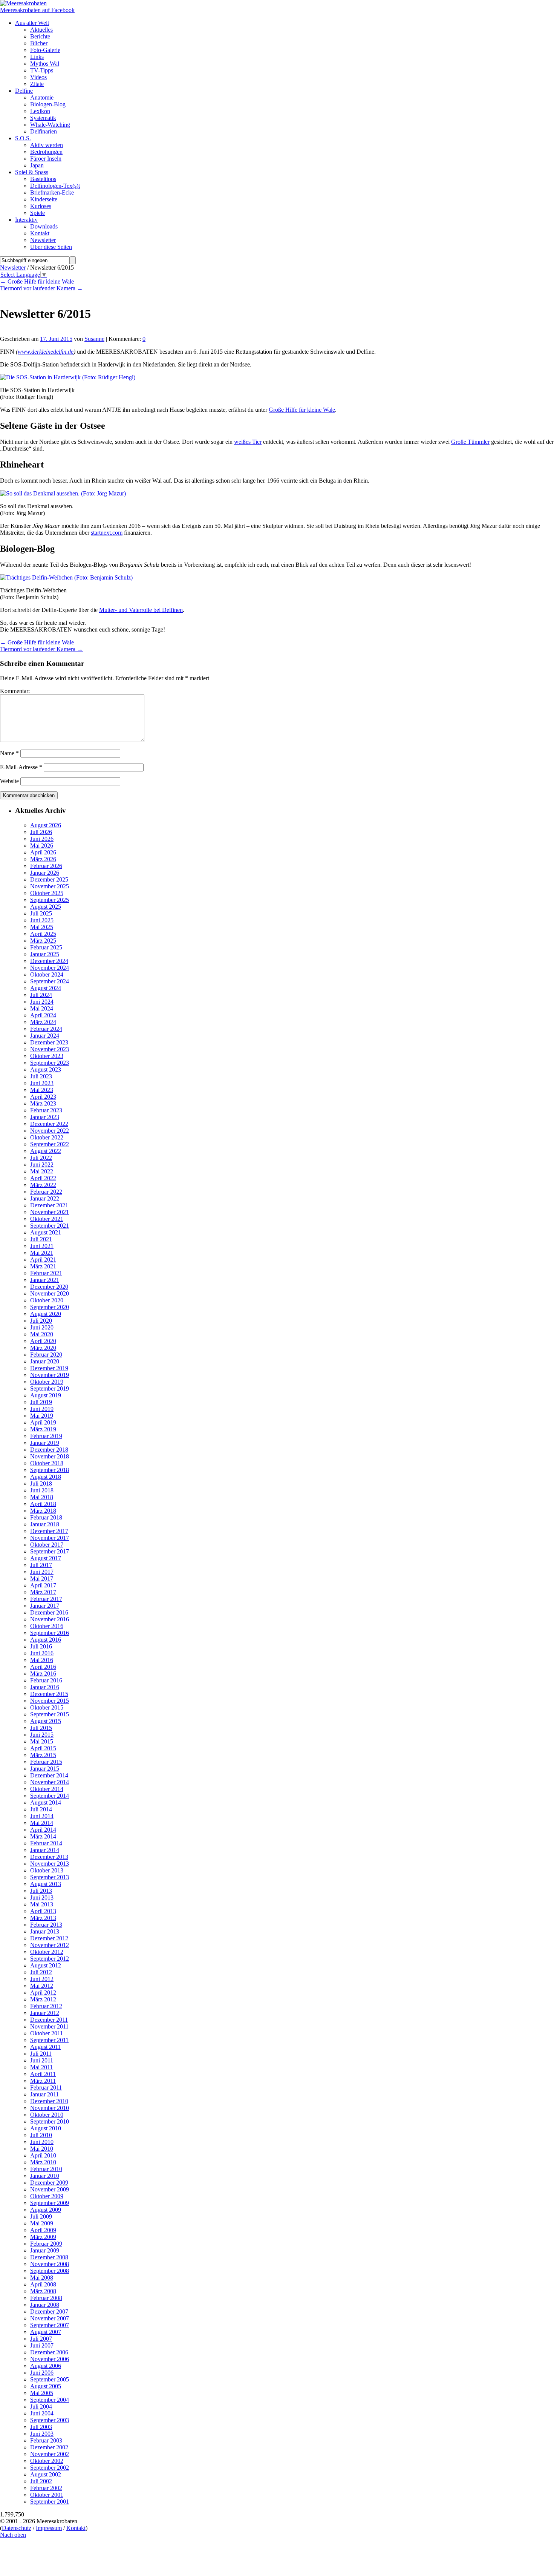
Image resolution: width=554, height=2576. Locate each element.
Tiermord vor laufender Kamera (41, 288)
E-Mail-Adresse (21, 767)
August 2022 (46, 1151)
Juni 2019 (42, 1409)
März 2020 (43, 1348)
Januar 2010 (45, 2176)
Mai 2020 (42, 1334)
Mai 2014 (42, 1823)
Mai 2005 (42, 2393)
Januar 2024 (45, 1036)
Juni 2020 (42, 1327)
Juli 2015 (41, 1728)
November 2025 (50, 886)
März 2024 (43, 1022)
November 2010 (50, 2108)
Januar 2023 (45, 1117)
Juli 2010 (41, 2135)
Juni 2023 (42, 1083)
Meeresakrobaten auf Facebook (37, 10)
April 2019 (43, 1422)
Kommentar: (15, 691)
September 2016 (50, 1633)
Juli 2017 (41, 1565)
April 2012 (43, 1993)
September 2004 (50, 2400)
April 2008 (43, 2284)
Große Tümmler (470, 442)
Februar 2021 (46, 1273)
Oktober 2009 (47, 2196)
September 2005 (50, 2379)
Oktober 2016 (47, 1626)
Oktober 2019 (47, 1382)
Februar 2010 (46, 2169)
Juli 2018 (41, 1483)
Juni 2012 (42, 1979)
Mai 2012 (42, 1986)
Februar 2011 (46, 2088)
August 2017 (46, 1558)
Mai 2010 (42, 2149)
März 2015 (43, 1755)
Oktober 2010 (47, 2115)
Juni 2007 (42, 2345)
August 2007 (46, 2332)
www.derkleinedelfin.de (46, 352)
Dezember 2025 (49, 879)
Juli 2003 (41, 2427)
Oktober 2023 (47, 1056)
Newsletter (13, 268)
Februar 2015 (46, 1762)
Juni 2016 (42, 1653)
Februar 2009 (46, 2244)
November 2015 (50, 1701)
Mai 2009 (42, 2223)
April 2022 (43, 1178)
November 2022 (50, 1131)
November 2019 (50, 1375)
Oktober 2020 (47, 1300)
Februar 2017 (46, 1599)
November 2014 (50, 1782)
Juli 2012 (41, 1972)
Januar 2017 (45, 1606)
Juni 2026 (42, 839)
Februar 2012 (46, 2006)
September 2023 (50, 1063)
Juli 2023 (41, 1076)
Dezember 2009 (49, 2183)
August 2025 (46, 907)
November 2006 (50, 2359)
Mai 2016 (42, 1660)
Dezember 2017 (49, 1531)
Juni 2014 (42, 1816)
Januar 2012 (45, 2013)
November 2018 (50, 1456)
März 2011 (43, 2081)
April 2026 (43, 852)
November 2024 (50, 968)
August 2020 (46, 1314)
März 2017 (43, 1592)
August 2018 (46, 1477)
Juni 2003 (42, 2434)
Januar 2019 (45, 1443)
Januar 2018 (45, 1524)
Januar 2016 (45, 1687)
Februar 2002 (46, 2488)
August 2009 (46, 2210)
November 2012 (50, 1945)
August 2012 (46, 1965)
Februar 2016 (46, 1680)
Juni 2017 (42, 1572)
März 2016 (43, 1674)
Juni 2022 (42, 1165)
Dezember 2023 (49, 1042)
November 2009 (50, 2189)
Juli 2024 (41, 995)
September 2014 (50, 1796)
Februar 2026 (46, 866)
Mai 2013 (42, 1904)
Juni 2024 (42, 1002)
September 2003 (50, 2420)
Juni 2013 (42, 1897)
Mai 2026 (42, 846)
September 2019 (50, 1388)
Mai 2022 (42, 1171)
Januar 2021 (45, 1280)
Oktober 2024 (47, 974)
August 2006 (46, 2366)
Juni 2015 (42, 1735)
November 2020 (50, 1293)
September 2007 (50, 2325)
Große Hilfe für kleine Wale (37, 281)
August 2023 (46, 1069)
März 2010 (43, 2162)
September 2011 (49, 2040)
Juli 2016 (41, 1646)
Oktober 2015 (47, 1707)
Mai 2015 (42, 1741)
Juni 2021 (42, 1246)
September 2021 (50, 1226)
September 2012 (50, 1959)
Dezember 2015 (49, 1694)
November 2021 (50, 1212)
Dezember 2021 (49, 1205)
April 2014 (43, 1830)
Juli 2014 (41, 1809)
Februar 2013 (46, 1925)
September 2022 (50, 1144)
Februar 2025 (46, 947)
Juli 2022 (41, 1158)
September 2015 (50, 1714)
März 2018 (43, 1511)
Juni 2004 (42, 2413)
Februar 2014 (46, 1843)
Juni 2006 (42, 2373)
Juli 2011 (41, 2054)
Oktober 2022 (47, 1137)
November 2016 (50, 1619)
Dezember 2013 (49, 1857)
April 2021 (43, 1260)
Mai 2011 (41, 2067)
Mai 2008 (42, 2278)
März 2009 (43, 2237)
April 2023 (43, 1097)
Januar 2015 (45, 1769)
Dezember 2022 (49, 1124)
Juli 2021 (41, 1239)
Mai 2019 (42, 1416)
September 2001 (50, 2502)
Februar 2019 (46, 1436)
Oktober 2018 (47, 1463)
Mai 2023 (42, 1090)
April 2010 (43, 2155)
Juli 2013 (41, 1891)
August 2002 (46, 2474)
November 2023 (50, 1049)
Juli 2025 (41, 913)
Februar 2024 (46, 1029)
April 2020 (43, 1341)
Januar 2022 (45, 1198)
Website (9, 781)
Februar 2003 (46, 2440)
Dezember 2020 (49, 1287)
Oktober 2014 (47, 1789)
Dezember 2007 (49, 2311)
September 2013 (50, 1877)
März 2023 (43, 1103)
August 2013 (46, 1884)
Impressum (49, 2528)
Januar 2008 (45, 2305)
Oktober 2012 (47, 1952)
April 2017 (43, 1585)
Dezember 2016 (49, 1612)
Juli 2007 (41, 2339)
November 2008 (50, 2264)
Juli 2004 (41, 2407)
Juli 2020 (41, 1321)
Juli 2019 (41, 1402)
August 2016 (46, 1640)
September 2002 (50, 2468)
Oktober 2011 (47, 2033)
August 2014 (46, 1802)
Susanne (94, 339)
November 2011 (49, 2026)
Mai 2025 (42, 927)
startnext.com (107, 533)
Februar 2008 (46, 2298)
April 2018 (43, 1504)
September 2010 (50, 2121)
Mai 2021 (42, 1253)
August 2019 (46, 1395)
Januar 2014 (45, 1850)
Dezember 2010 (49, 2101)
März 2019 (43, 1429)
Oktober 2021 (47, 1219)
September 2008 (50, 2271)
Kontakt (76, 2528)
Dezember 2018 (49, 1450)
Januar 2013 (45, 1931)
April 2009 (43, 2230)
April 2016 (43, 1667)
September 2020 (50, 1307)
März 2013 (43, 1918)
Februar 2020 (46, 1355)
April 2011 (43, 2074)
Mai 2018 (42, 1497)
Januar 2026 (45, 873)
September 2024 (50, 981)
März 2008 (43, 2291)
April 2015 (43, 1748)
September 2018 (50, 1470)
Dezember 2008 (49, 2257)
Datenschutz (17, 2528)
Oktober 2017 (47, 1545)
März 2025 (43, 941)
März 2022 (43, 1185)
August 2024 (46, 988)
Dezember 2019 (49, 1368)
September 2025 (50, 900)
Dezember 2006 (49, 2352)
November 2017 (50, 1538)
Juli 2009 (41, 2216)
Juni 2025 (42, 920)
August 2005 (46, 2386)
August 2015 (46, 1721)
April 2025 (43, 934)
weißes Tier (248, 442)
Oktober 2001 (47, 2495)
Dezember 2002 (49, 2447)
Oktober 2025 (47, 893)
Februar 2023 (46, 1110)
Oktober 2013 (47, 1870)
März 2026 (43, 859)
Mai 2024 (42, 1008)
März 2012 (43, 1999)
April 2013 (43, 1911)
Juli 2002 (41, 2481)
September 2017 (50, 1551)
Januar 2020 (45, 1361)
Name (9, 753)
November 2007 (50, 2318)
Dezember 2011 (49, 2020)
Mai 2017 (42, 1579)
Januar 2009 (45, 2250)
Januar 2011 (44, 2094)
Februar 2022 (46, 1192)
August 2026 (46, 825)
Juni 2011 (42, 2060)
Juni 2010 (42, 2142)
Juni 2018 (42, 1490)
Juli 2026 (41, 832)
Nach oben (13, 2535)
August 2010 (46, 2128)
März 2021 (43, 1266)
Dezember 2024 (49, 961)
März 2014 (43, 1836)
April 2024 (43, 1015)
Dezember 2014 (49, 1775)
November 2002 (50, 2454)
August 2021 (46, 1232)
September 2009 (50, 2203)
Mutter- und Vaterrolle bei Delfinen (141, 610)
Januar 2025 (45, 954)
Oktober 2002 (47, 2461)
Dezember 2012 (49, 1938)
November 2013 (50, 1864)
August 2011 (45, 2047)
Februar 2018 (46, 1517)
